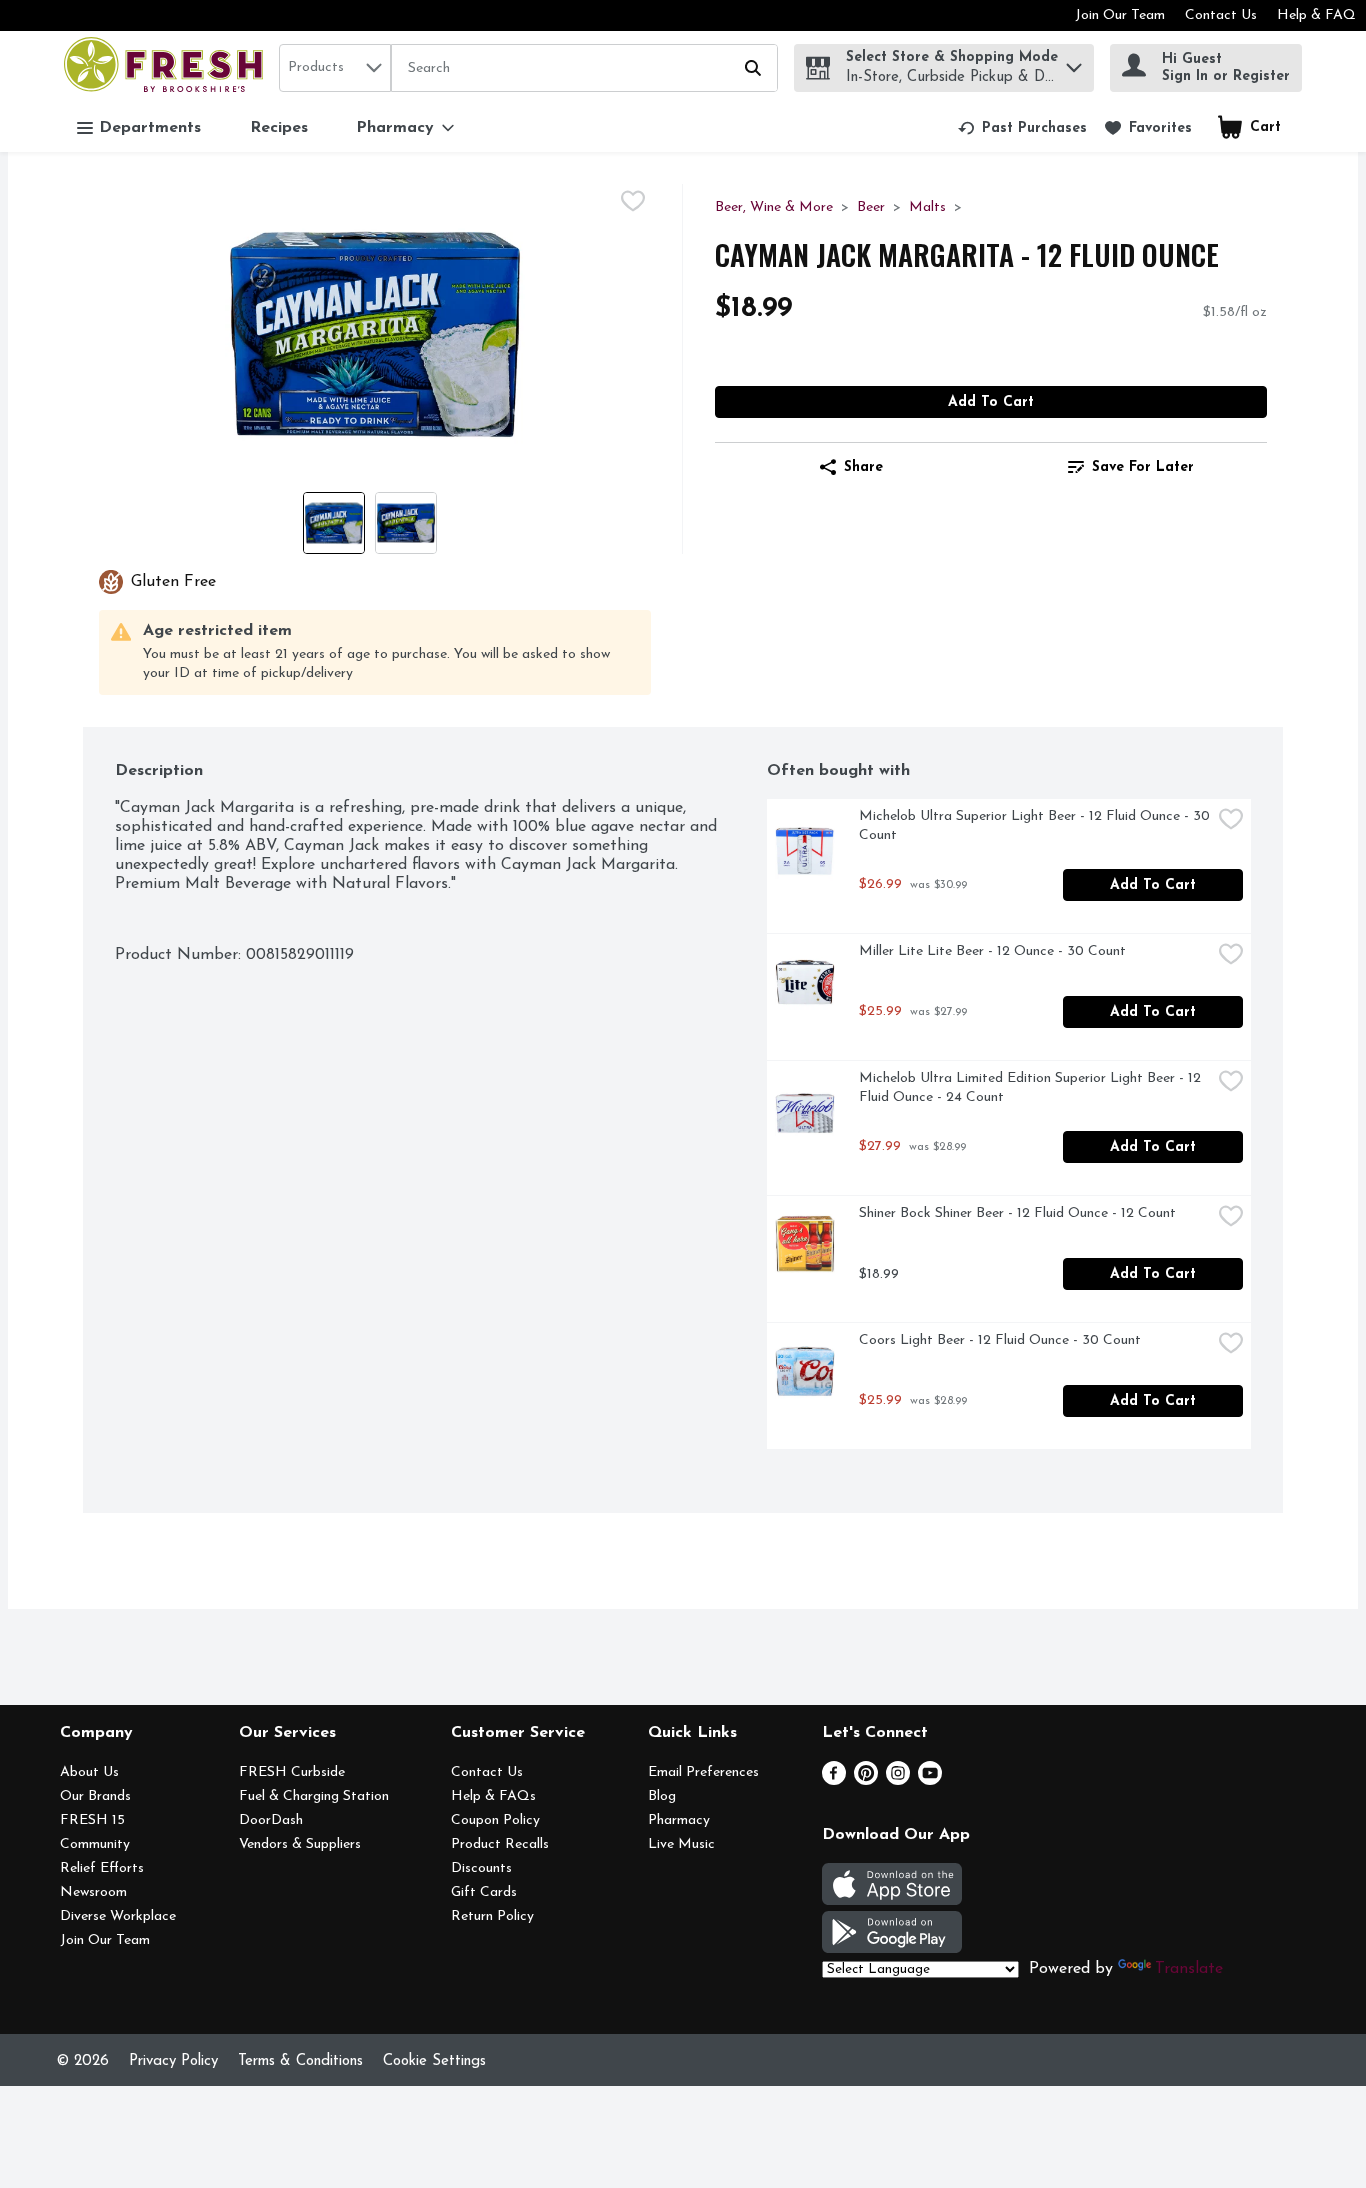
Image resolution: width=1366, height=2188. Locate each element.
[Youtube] (930, 1781)
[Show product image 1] (334, 523)
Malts (927, 207)
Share (863, 467)
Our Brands (95, 1796)
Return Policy (492, 1916)
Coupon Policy (495, 1820)
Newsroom (93, 1892)
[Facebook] (834, 1781)
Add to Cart (991, 402)
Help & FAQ (1316, 15)
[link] (1022, 128)
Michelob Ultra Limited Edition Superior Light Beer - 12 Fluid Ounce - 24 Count (1032, 1088)
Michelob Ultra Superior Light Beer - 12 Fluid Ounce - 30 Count (1035, 826)
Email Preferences (703, 1772)
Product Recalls (500, 1844)
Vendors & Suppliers (300, 1844)
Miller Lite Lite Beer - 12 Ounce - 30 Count (992, 951)
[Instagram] (898, 1781)
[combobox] (335, 68)
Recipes (279, 128)
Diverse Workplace (118, 1916)
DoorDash (271, 1820)
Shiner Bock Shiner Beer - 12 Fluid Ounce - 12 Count (1017, 1213)
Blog (662, 1796)
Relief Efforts (102, 1868)
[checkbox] (633, 201)
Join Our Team (1120, 15)
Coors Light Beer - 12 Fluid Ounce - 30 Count (1000, 1340)
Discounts (481, 1868)
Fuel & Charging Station (314, 1796)
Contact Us (1221, 15)
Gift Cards (484, 1892)
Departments (150, 128)
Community (95, 1844)
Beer (871, 207)
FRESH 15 (92, 1820)
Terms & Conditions (300, 2061)
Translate (1189, 1969)
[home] (167, 67)
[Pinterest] (866, 1781)
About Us (89, 1772)
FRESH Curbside (292, 1772)
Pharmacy (679, 1820)
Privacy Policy (173, 2061)
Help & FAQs (493, 1796)
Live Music (681, 1844)
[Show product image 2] (406, 523)
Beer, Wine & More (774, 207)
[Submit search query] (753, 68)
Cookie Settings (434, 2061)
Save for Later (1143, 467)
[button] (1074, 62)
